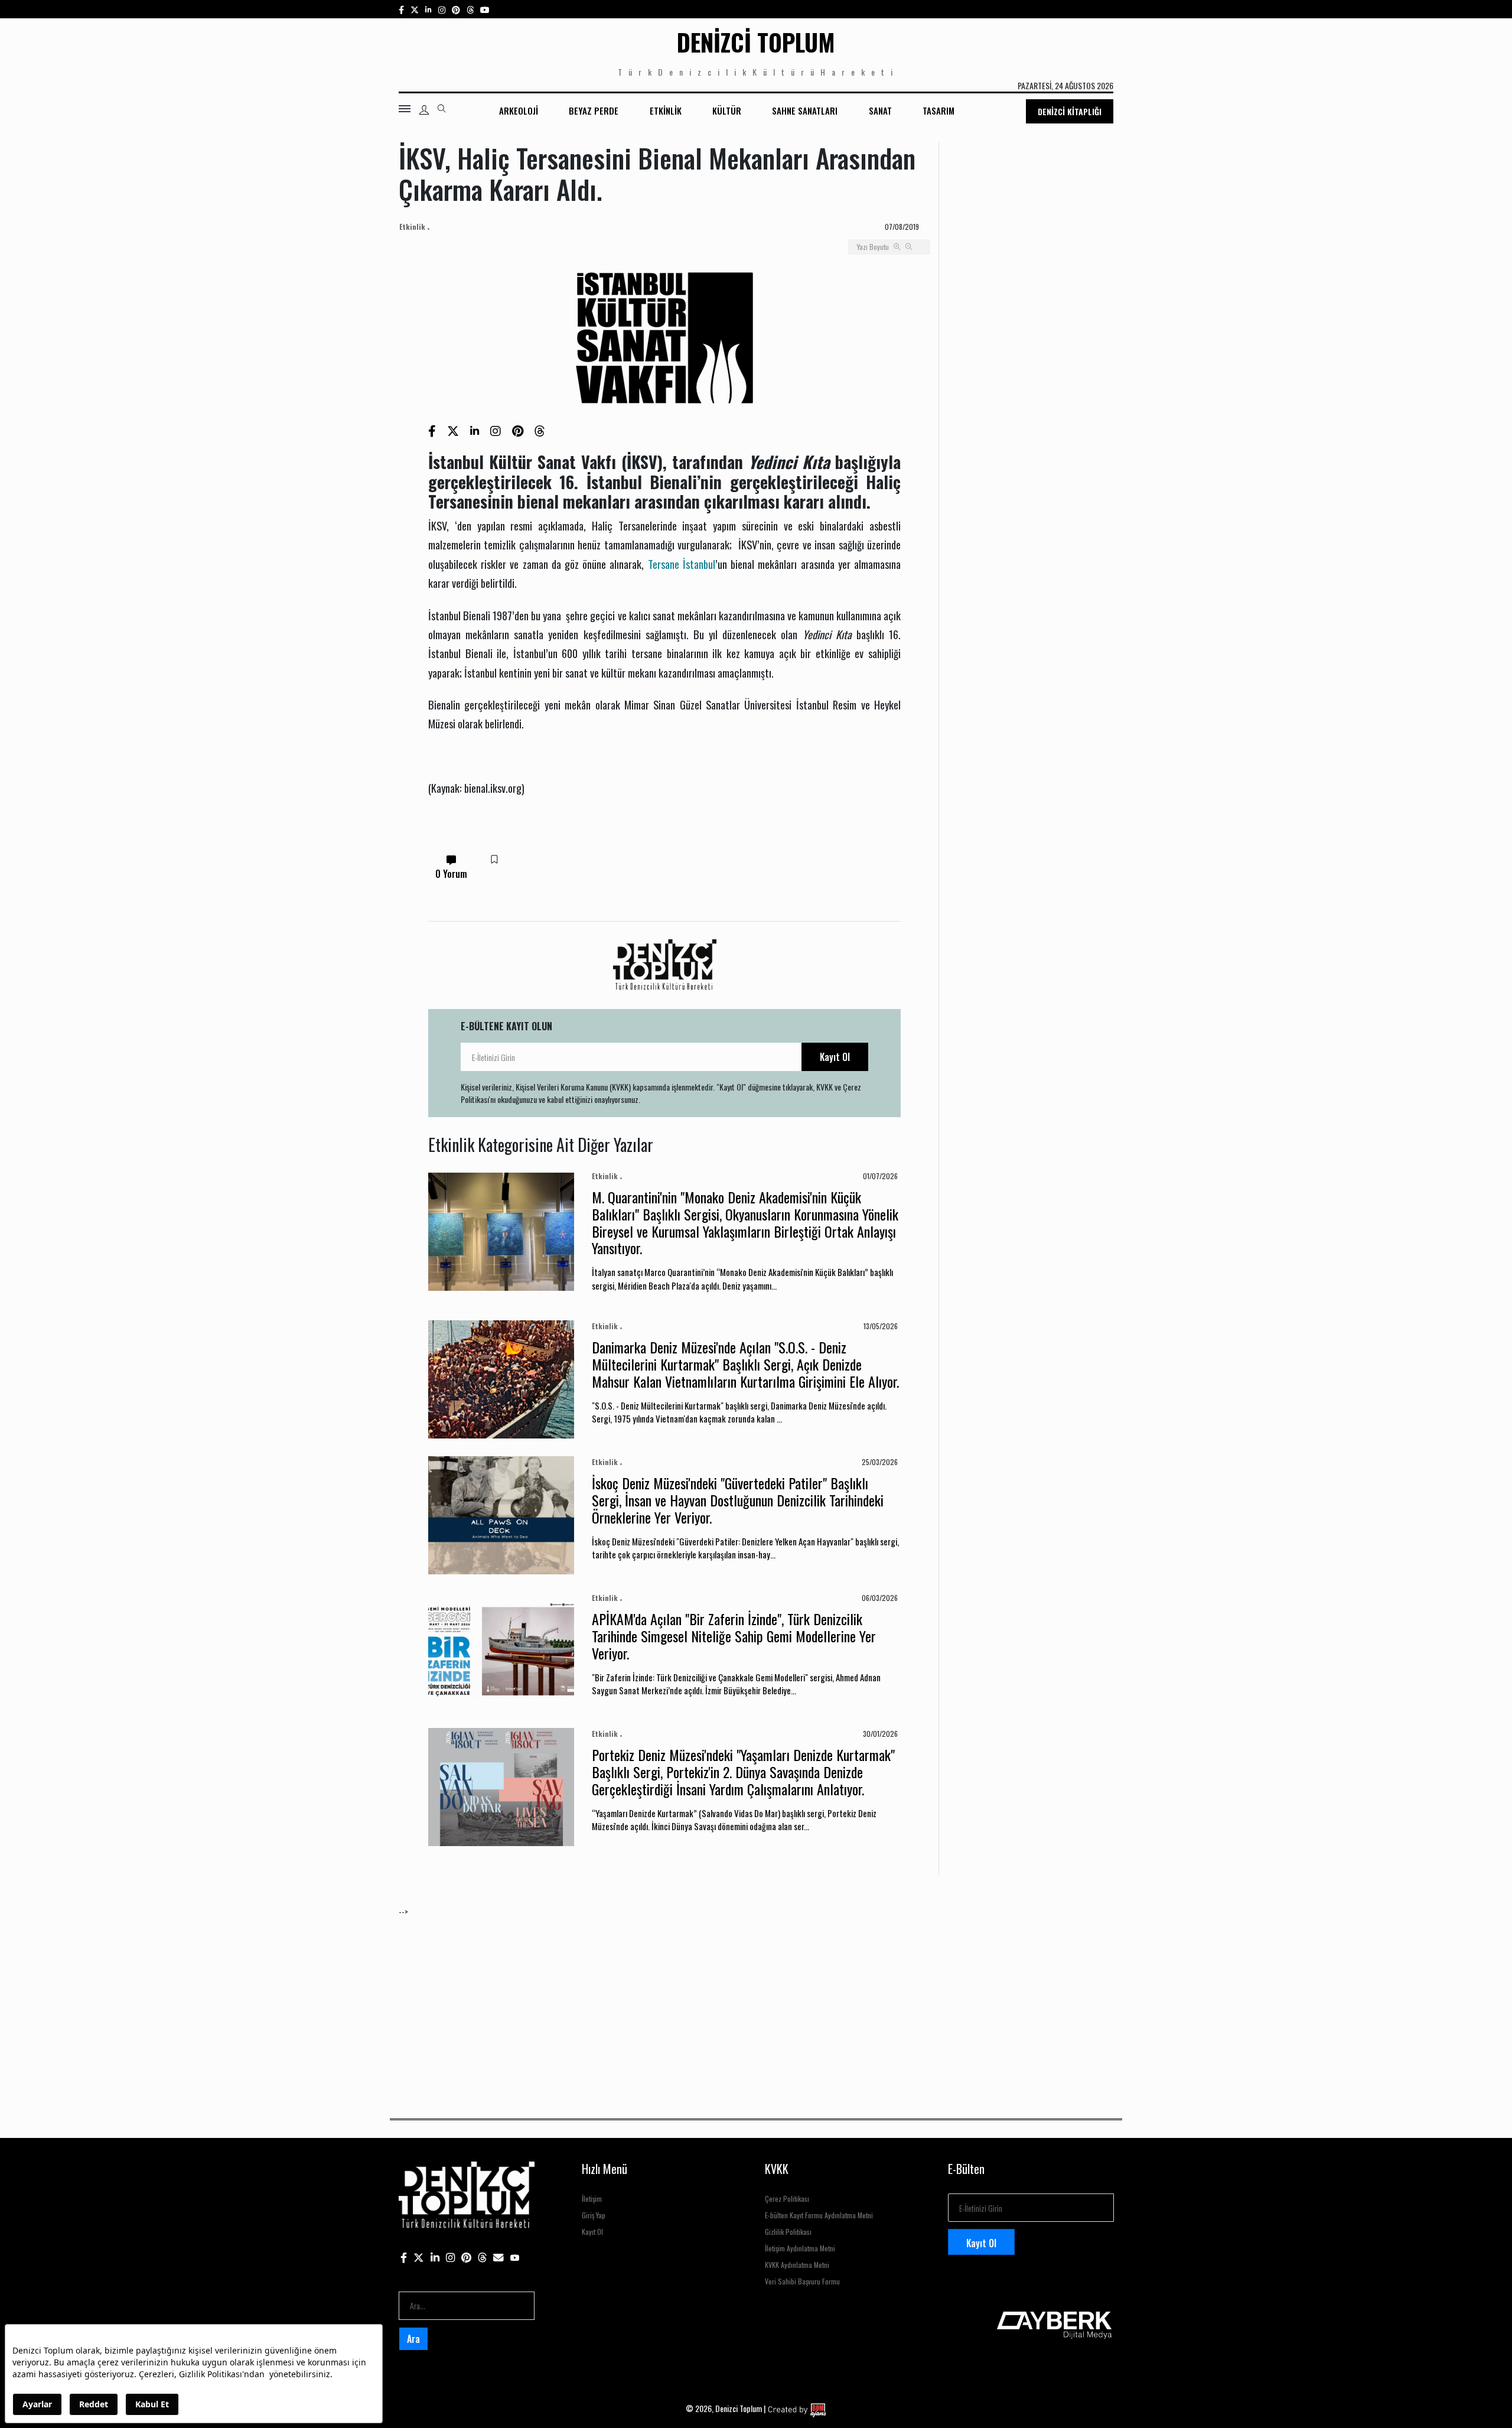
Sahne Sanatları (805, 110)
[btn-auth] (424, 110)
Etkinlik (666, 110)
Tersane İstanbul (682, 564)
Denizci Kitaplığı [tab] (1070, 111)
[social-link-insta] (428, 9)
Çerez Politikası (787, 2198)
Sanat (880, 110)
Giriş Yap (594, 2215)
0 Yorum (451, 874)
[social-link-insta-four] (470, 9)
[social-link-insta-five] (485, 9)
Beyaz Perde (594, 110)
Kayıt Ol (835, 1057)
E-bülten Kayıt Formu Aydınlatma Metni (819, 2215)
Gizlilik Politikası (788, 2232)
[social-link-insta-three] (456, 9)
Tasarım (939, 110)
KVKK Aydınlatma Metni (797, 2265)
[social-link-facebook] (401, 9)
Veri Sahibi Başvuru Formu (802, 2281)
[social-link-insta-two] (442, 9)
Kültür (727, 110)
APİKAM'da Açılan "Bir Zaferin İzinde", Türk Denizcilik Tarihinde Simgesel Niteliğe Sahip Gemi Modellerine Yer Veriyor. (734, 1636)
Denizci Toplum (756, 42)
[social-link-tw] (415, 9)
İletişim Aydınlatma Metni (800, 2248)
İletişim (592, 2198)
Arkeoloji (519, 110)
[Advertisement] (753, 2000)
